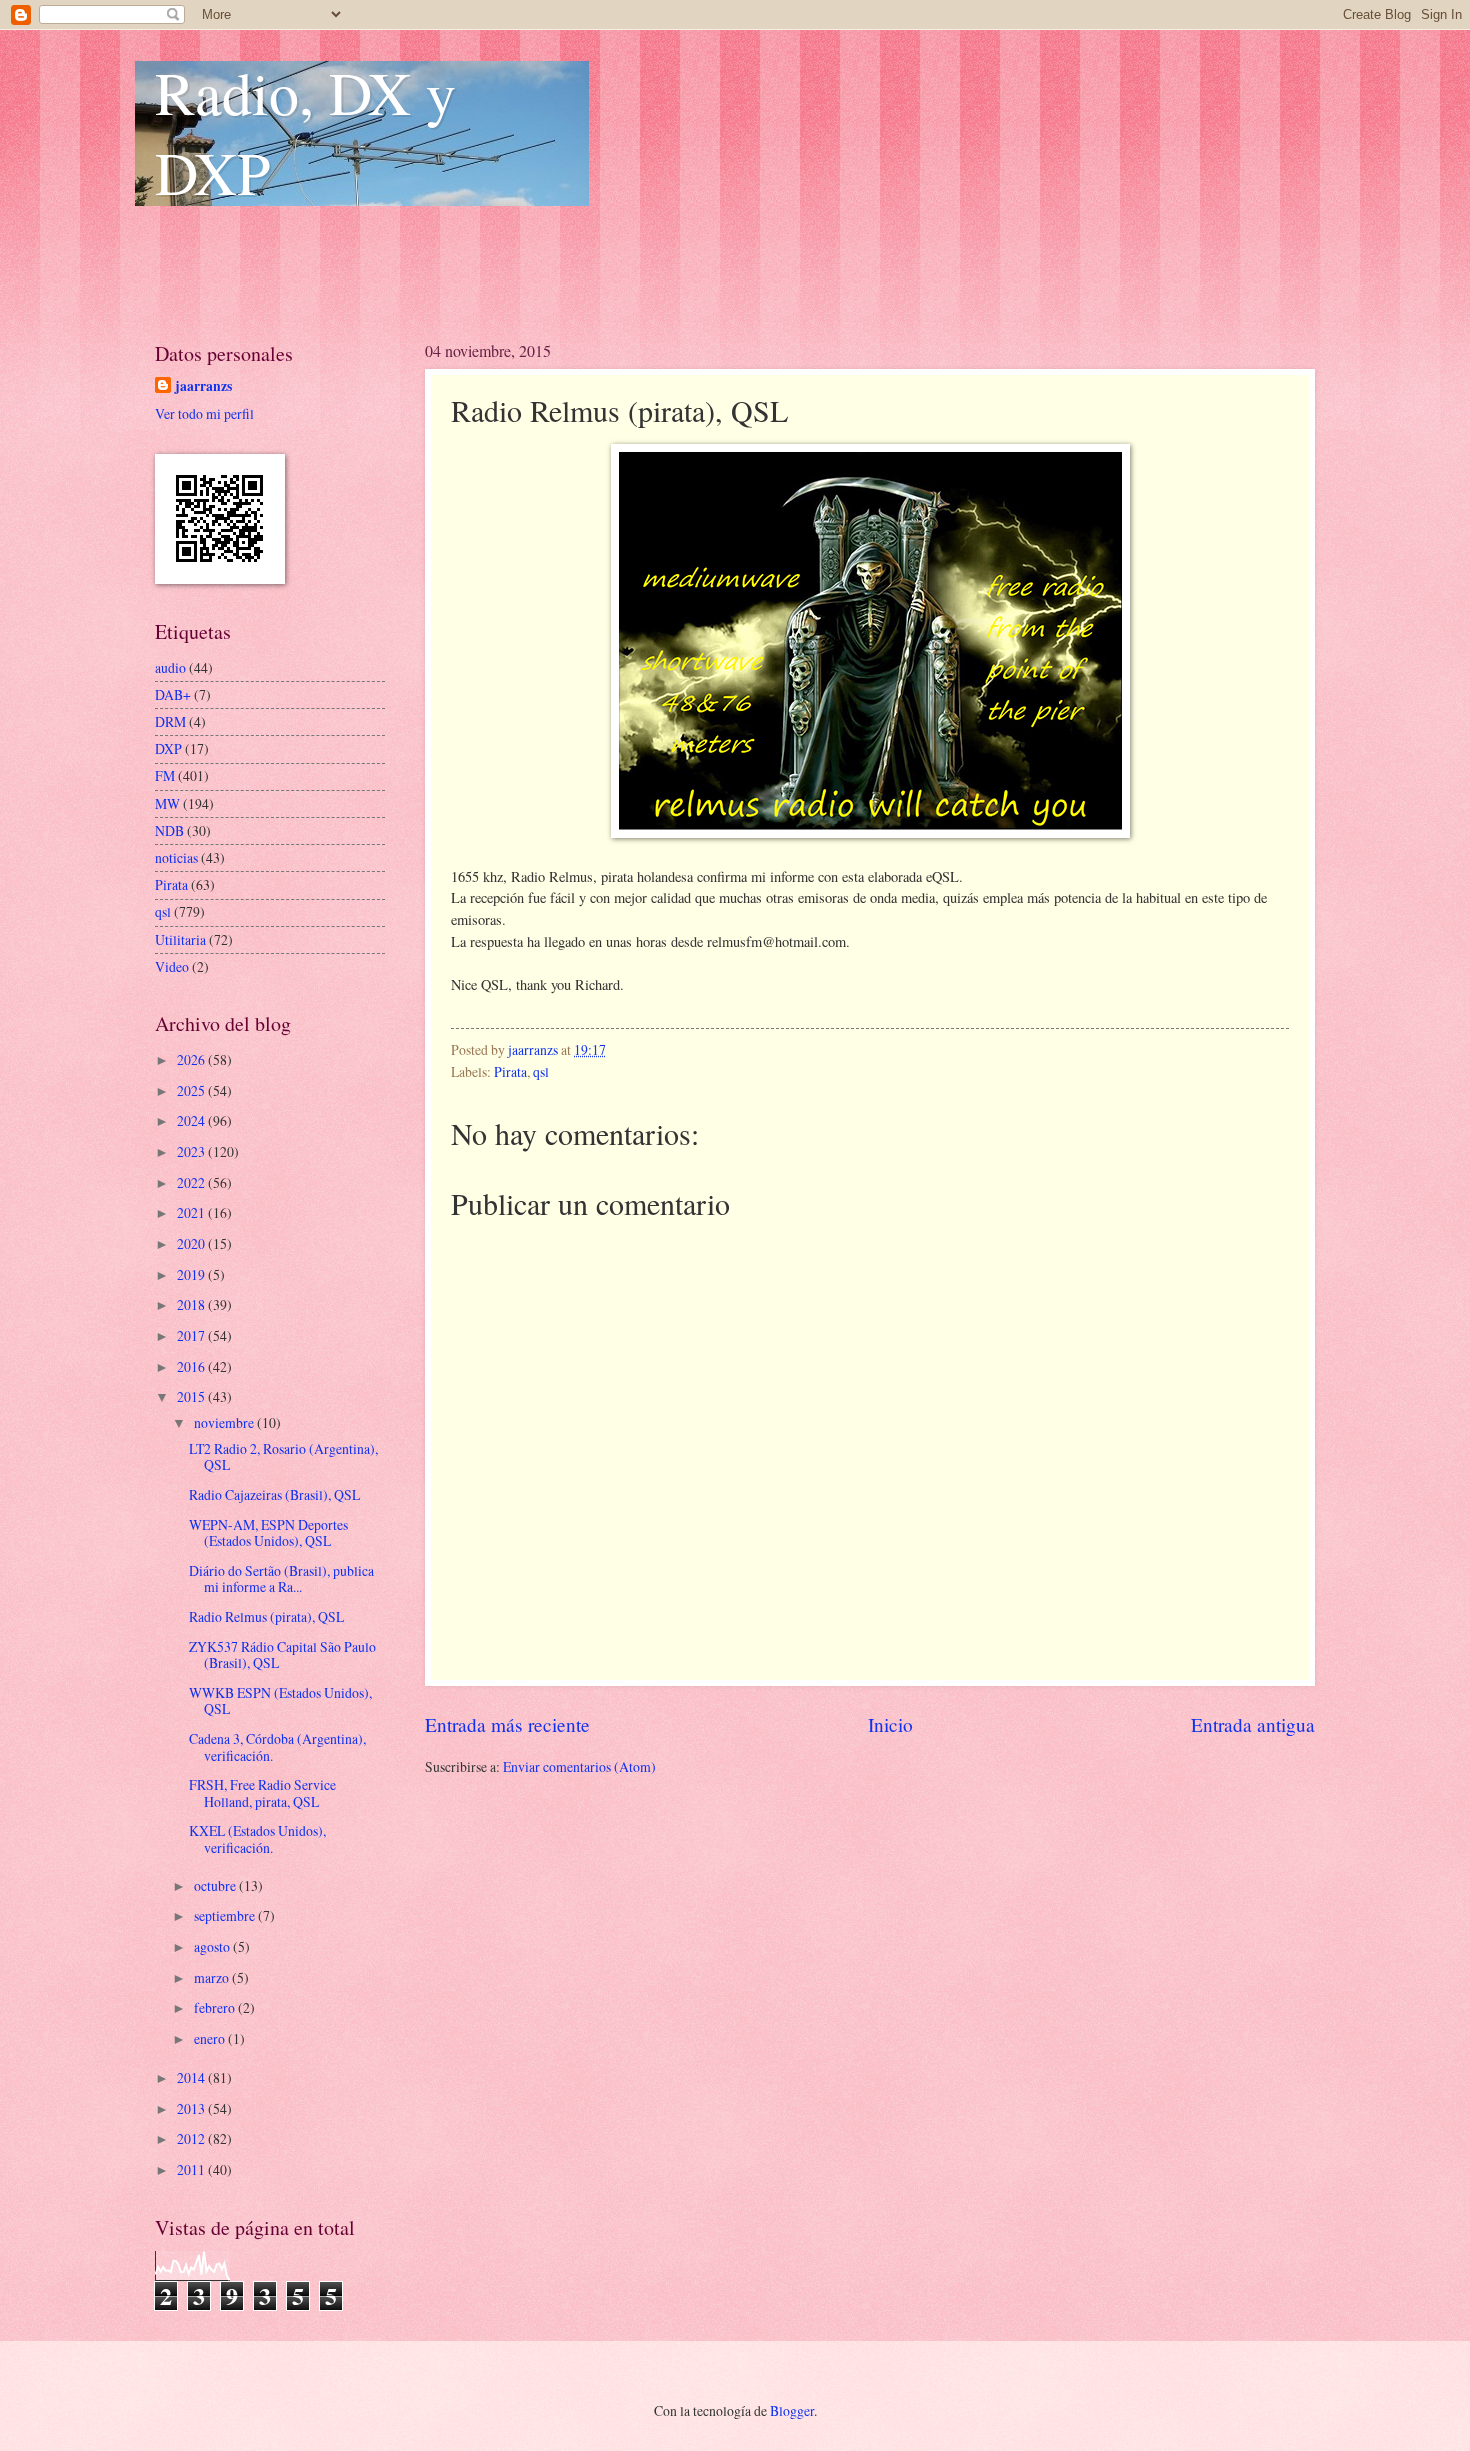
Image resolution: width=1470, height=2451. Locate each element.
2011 (192, 2169)
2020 (192, 1243)
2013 (192, 2108)
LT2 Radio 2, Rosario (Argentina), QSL (283, 1457)
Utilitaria (180, 939)
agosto (213, 1946)
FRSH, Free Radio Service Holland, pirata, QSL (262, 1793)
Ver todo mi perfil (204, 413)
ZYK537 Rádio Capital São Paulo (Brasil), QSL (282, 1655)
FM (165, 775)
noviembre (225, 1422)
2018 (192, 1304)
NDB (169, 830)
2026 (192, 1059)
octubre (216, 1885)
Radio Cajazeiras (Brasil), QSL (274, 1494)
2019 (192, 1274)
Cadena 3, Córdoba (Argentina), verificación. (277, 1747)
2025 (192, 1090)
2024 (192, 1120)
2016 (192, 1366)
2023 (192, 1151)
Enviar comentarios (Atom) (579, 1766)
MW (167, 803)
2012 (192, 2138)
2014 (192, 2077)
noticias (176, 857)
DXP (168, 748)
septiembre (226, 1915)
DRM (170, 721)
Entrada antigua (1253, 1724)
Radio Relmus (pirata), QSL (266, 1616)
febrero (216, 2007)
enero (211, 2038)
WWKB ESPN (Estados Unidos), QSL (280, 1701)
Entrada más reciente (507, 1724)
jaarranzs (203, 386)
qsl (541, 1071)
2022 (192, 1182)
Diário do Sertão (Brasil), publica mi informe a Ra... (281, 1579)
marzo (213, 1977)
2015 (192, 1396)
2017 (192, 1335)
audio (170, 667)
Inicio (890, 1724)
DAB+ (173, 694)
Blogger (792, 2410)
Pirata (510, 1071)
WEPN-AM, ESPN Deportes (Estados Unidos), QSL (268, 1533)
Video (172, 966)
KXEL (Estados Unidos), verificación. (257, 1839)
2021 (192, 1212)
